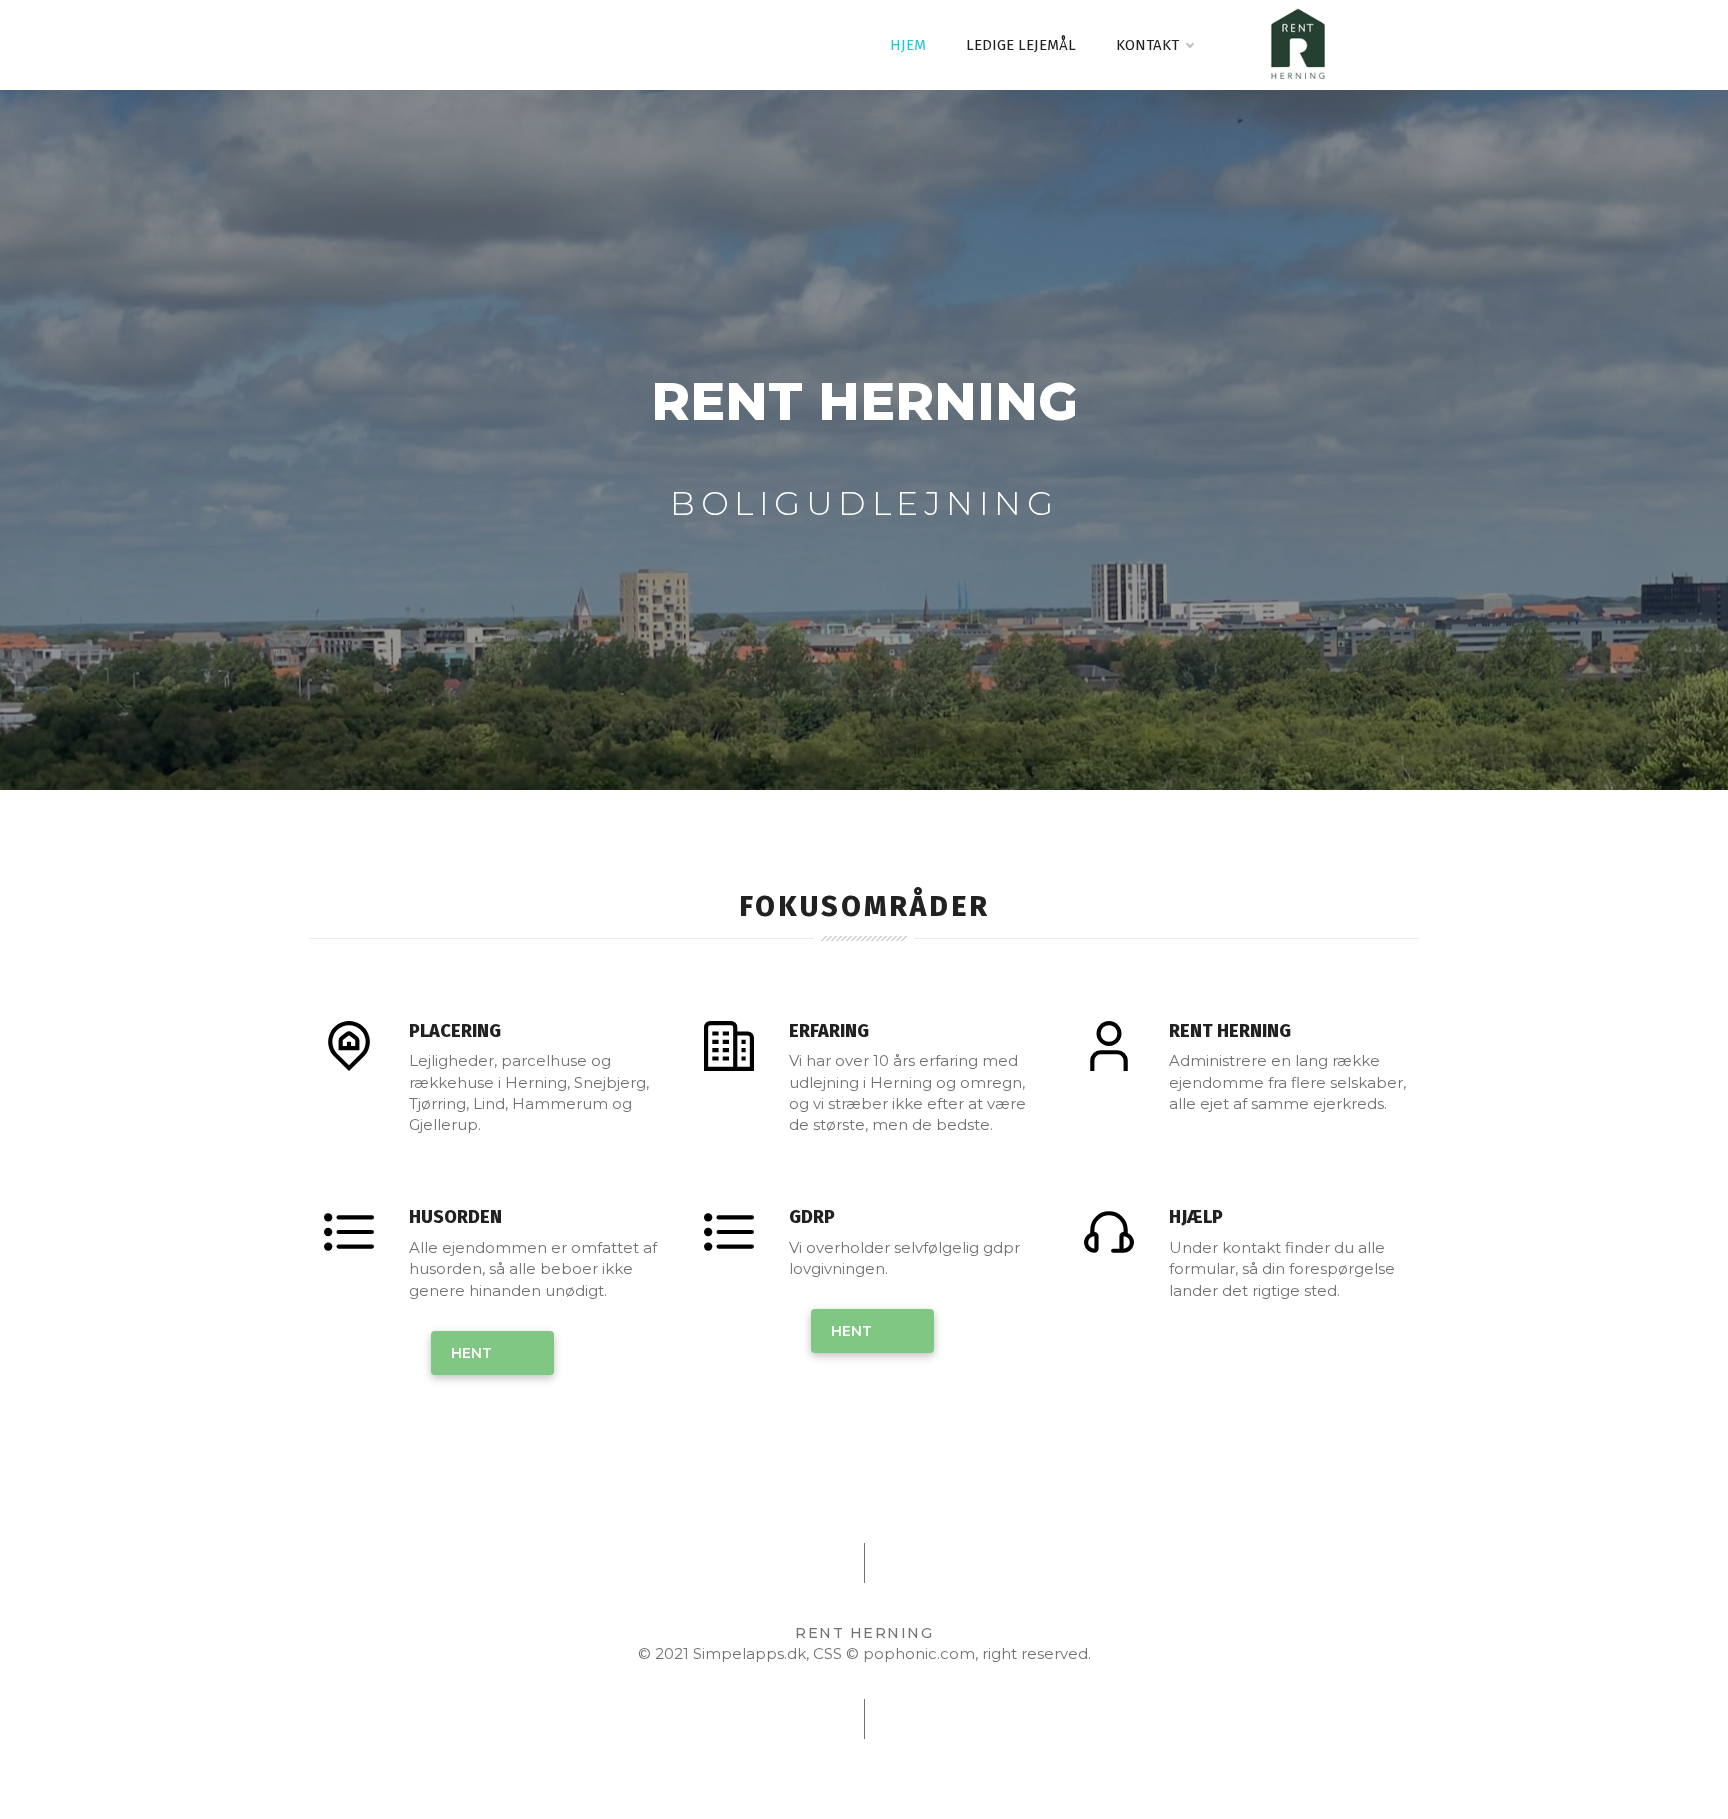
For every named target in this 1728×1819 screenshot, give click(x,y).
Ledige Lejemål (1021, 45)
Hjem (908, 45)
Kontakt (1147, 45)
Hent (471, 1353)
